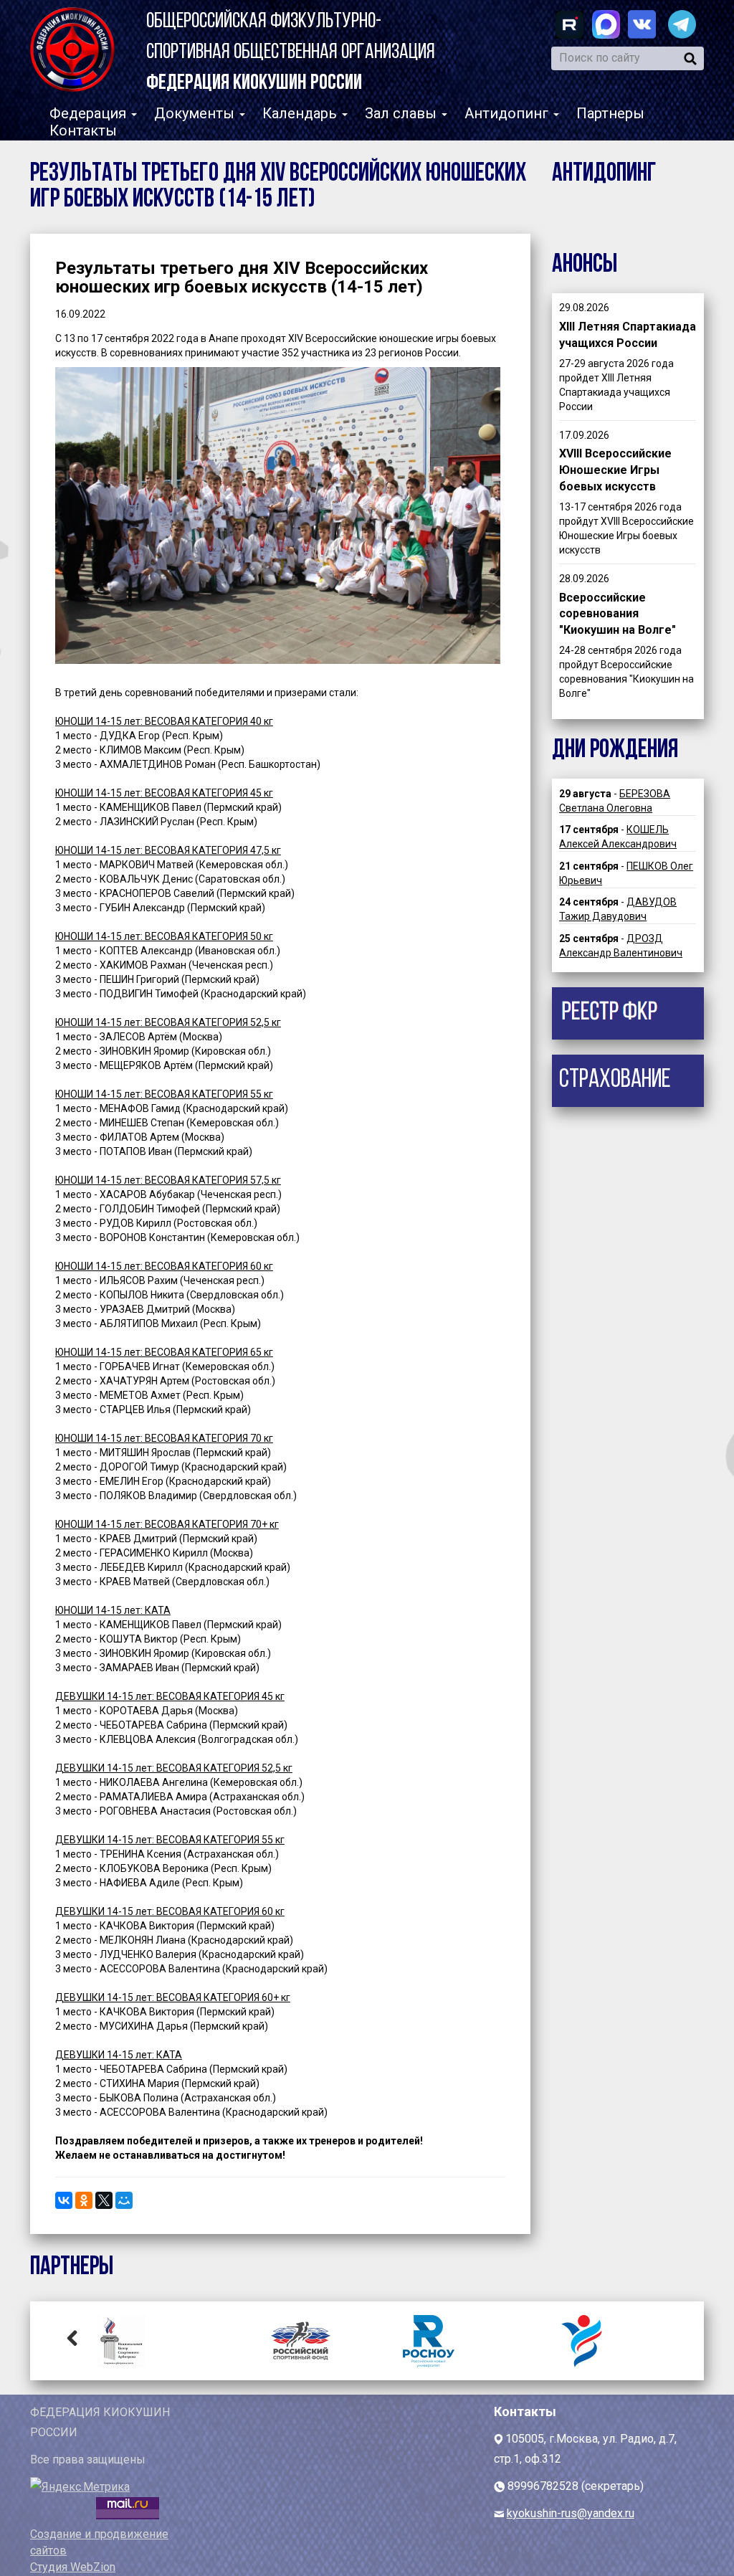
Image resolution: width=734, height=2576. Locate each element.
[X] (104, 2200)
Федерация (90, 113)
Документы (196, 113)
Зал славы (402, 113)
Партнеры (610, 113)
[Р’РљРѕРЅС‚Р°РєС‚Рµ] (64, 2200)
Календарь (301, 113)
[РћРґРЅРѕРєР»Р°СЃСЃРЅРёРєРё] (84, 2200)
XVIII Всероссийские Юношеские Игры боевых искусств (615, 470)
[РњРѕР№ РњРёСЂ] (124, 2200)
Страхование (615, 1080)
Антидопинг (508, 113)
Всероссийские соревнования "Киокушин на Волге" (618, 614)
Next (662, 2337)
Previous (72, 2337)
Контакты (83, 130)
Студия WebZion (73, 2567)
